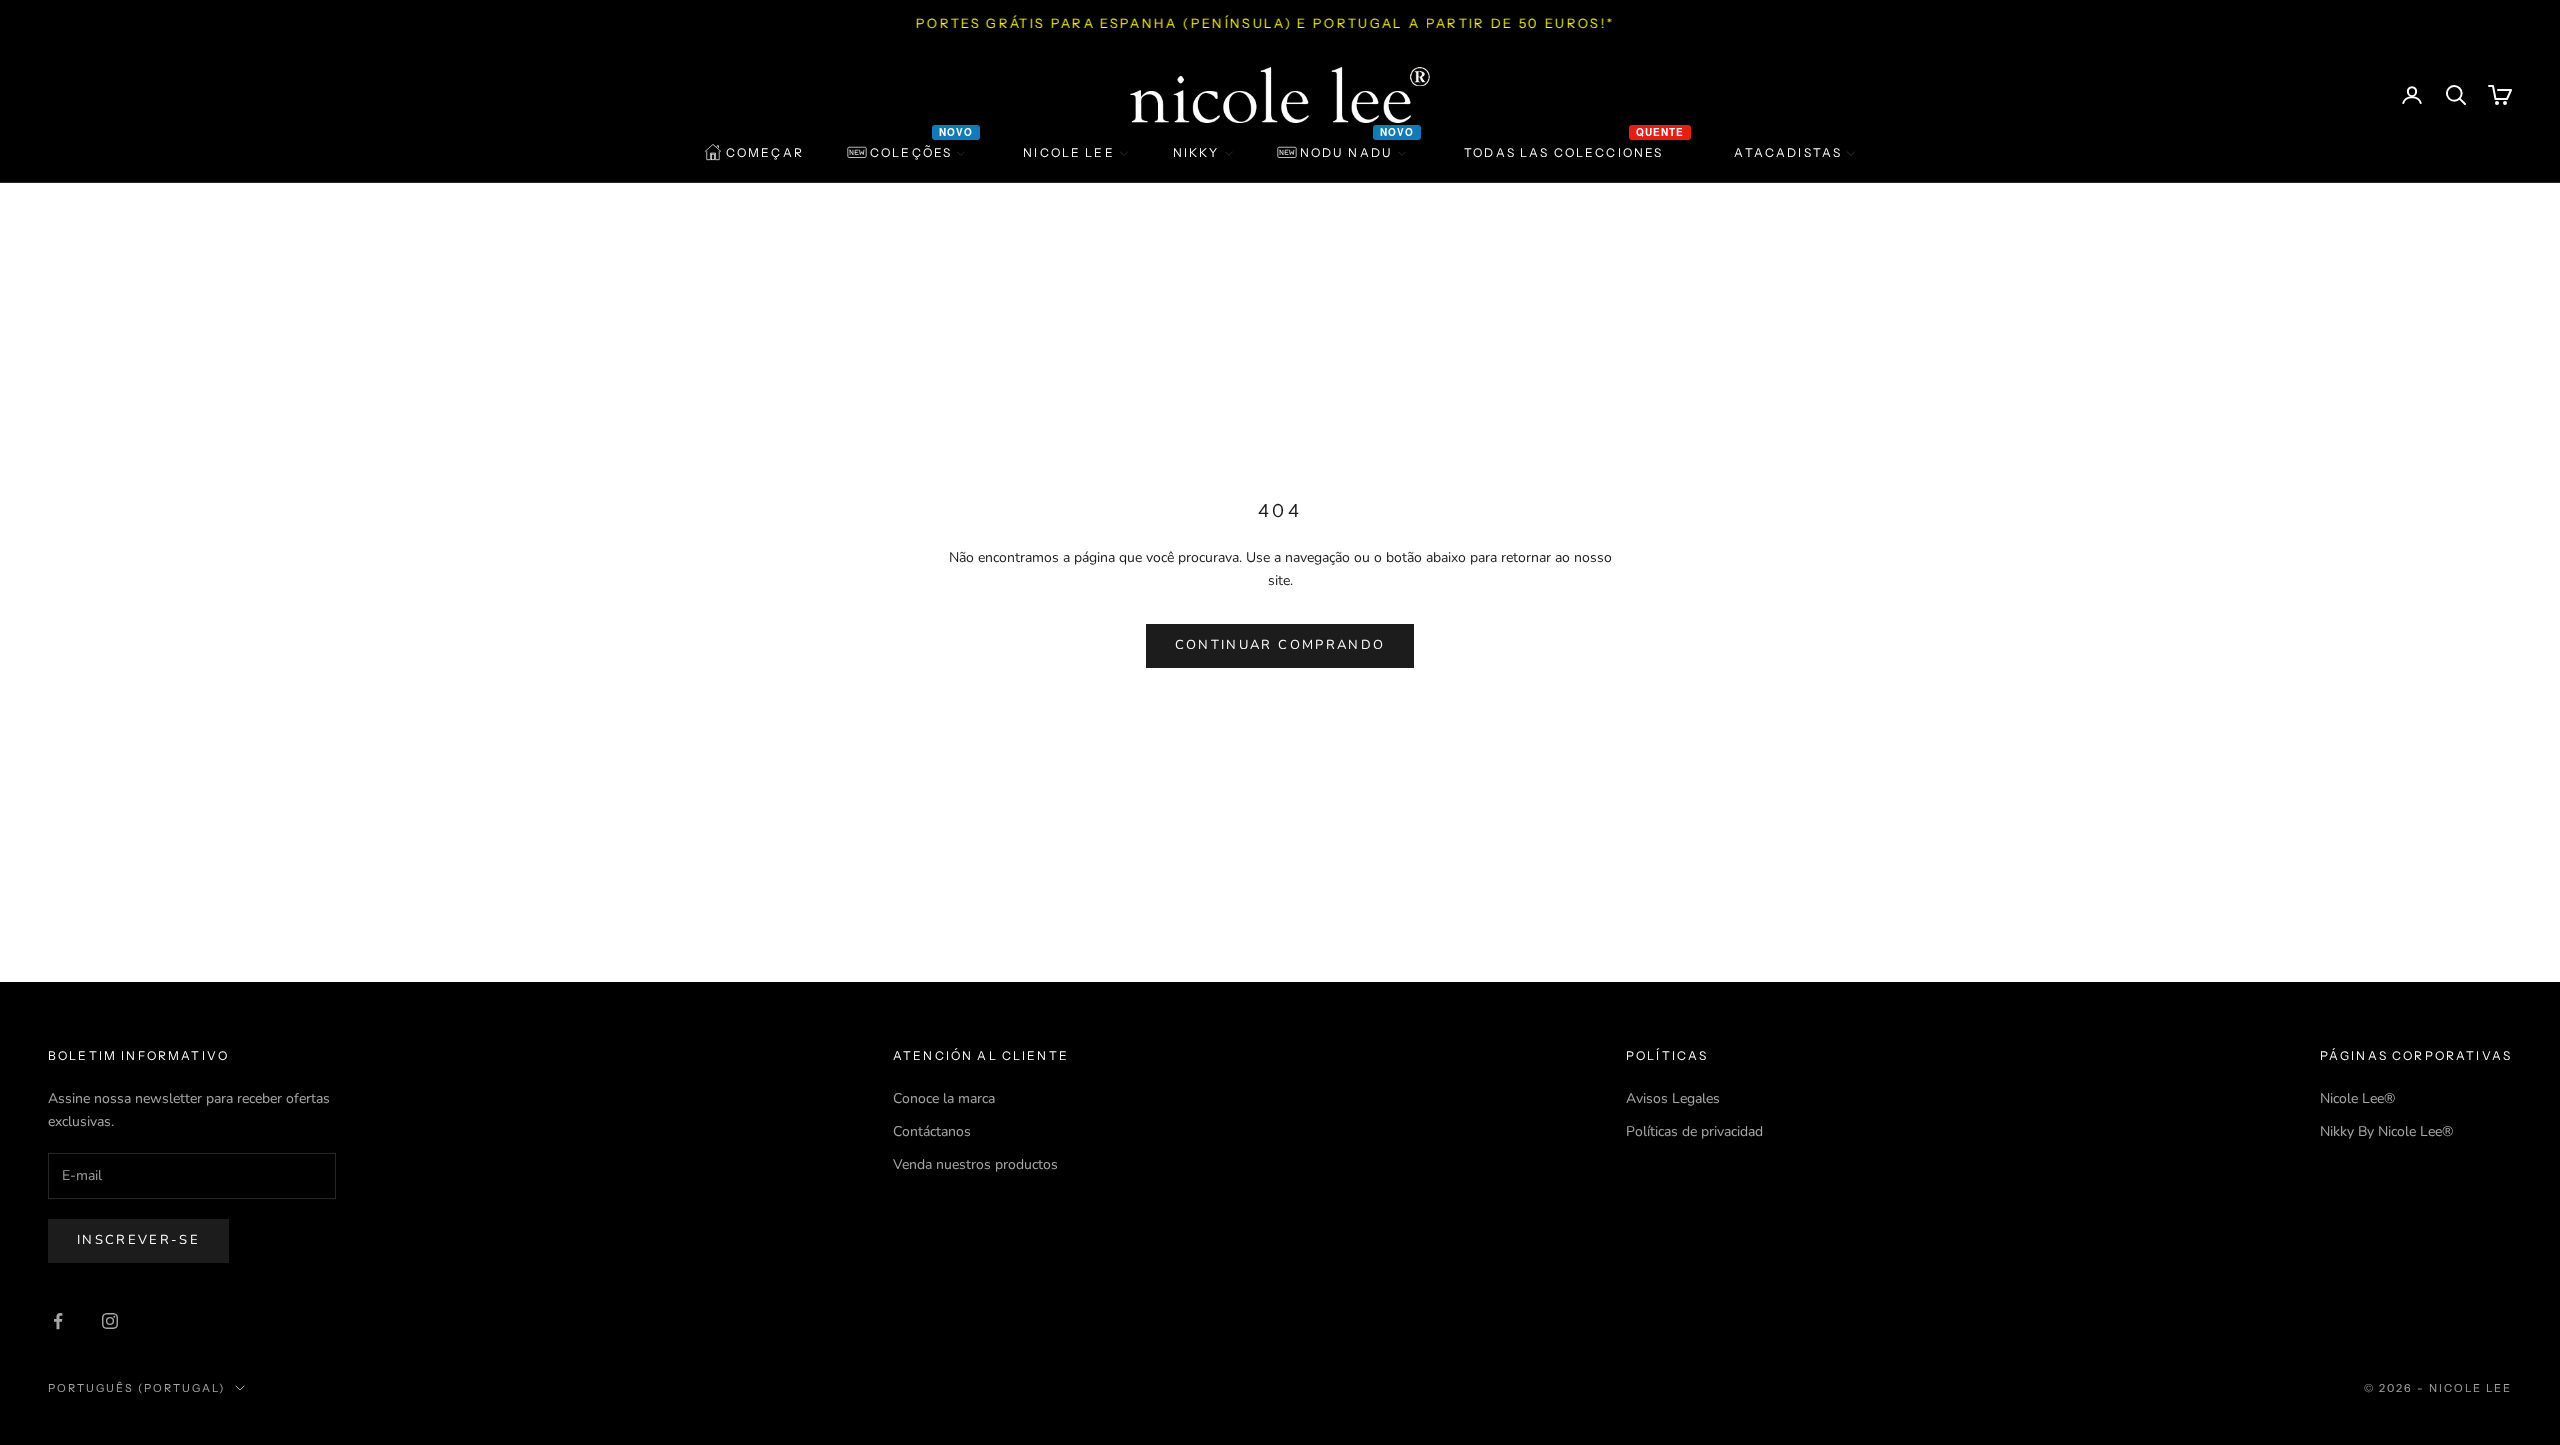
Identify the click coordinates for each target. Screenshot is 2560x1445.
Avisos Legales (1673, 1098)
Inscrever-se (138, 1240)
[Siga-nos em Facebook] (58, 1321)
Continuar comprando (1280, 645)
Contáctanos (932, 1131)
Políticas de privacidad (1694, 1131)
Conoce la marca (944, 1098)
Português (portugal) (136, 1388)
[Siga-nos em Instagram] (110, 1321)
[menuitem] (754, 153)
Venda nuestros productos (975, 1164)
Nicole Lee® (2357, 1098)
